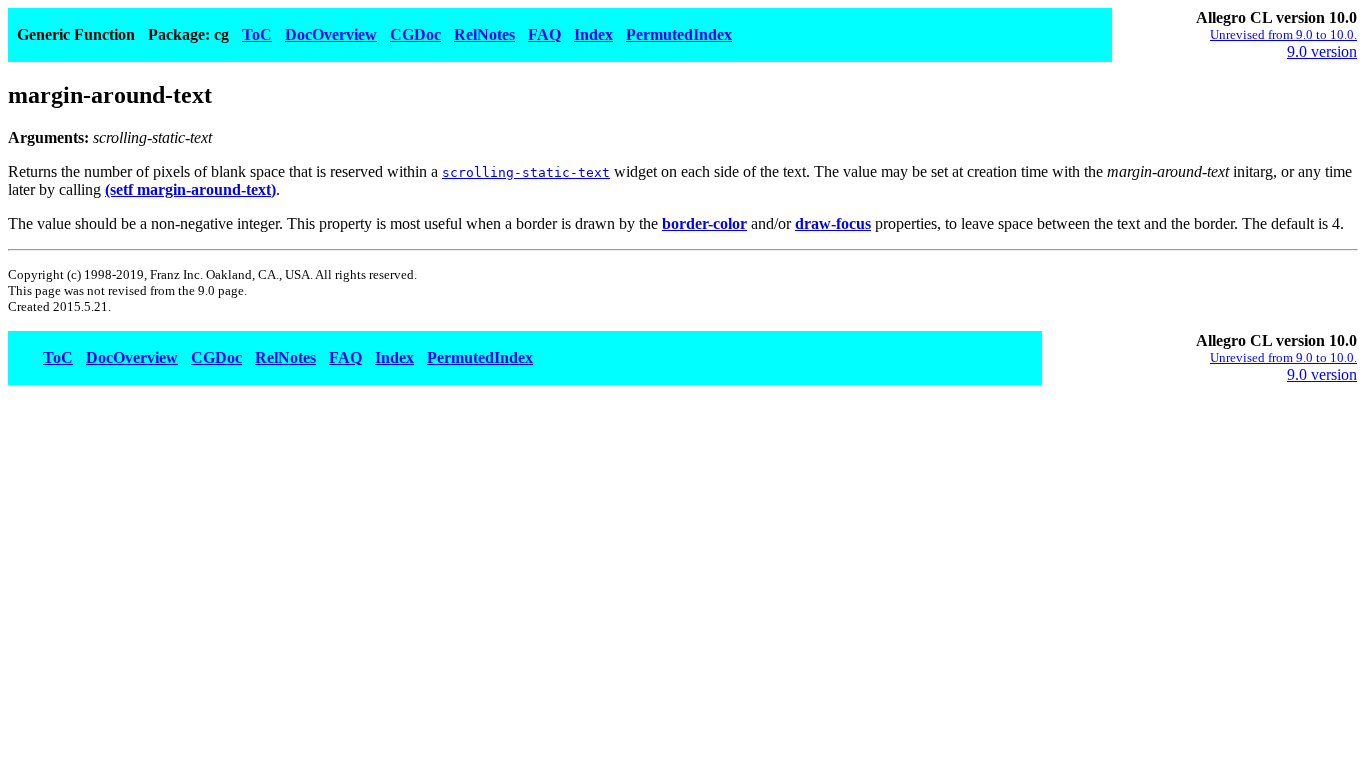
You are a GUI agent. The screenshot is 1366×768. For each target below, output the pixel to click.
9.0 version (1322, 51)
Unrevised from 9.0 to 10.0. (1283, 34)
